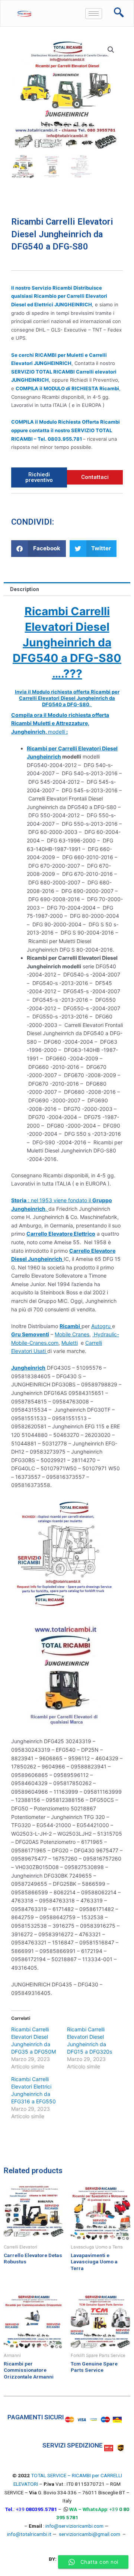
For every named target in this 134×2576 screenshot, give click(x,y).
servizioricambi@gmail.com (90, 2534)
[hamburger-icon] (94, 14)
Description (25, 589)
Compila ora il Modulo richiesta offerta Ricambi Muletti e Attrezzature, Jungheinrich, (60, 723)
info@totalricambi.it (29, 2534)
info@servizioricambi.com (74, 2526)
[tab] (67, 589)
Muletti (70, 1343)
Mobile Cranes (72, 1334)
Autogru (102, 1326)
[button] (39, 549)
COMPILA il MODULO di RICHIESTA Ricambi (67, 388)
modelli (57, 732)
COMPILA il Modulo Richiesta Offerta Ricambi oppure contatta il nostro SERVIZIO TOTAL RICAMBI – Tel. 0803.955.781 (66, 430)
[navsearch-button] (119, 13)
